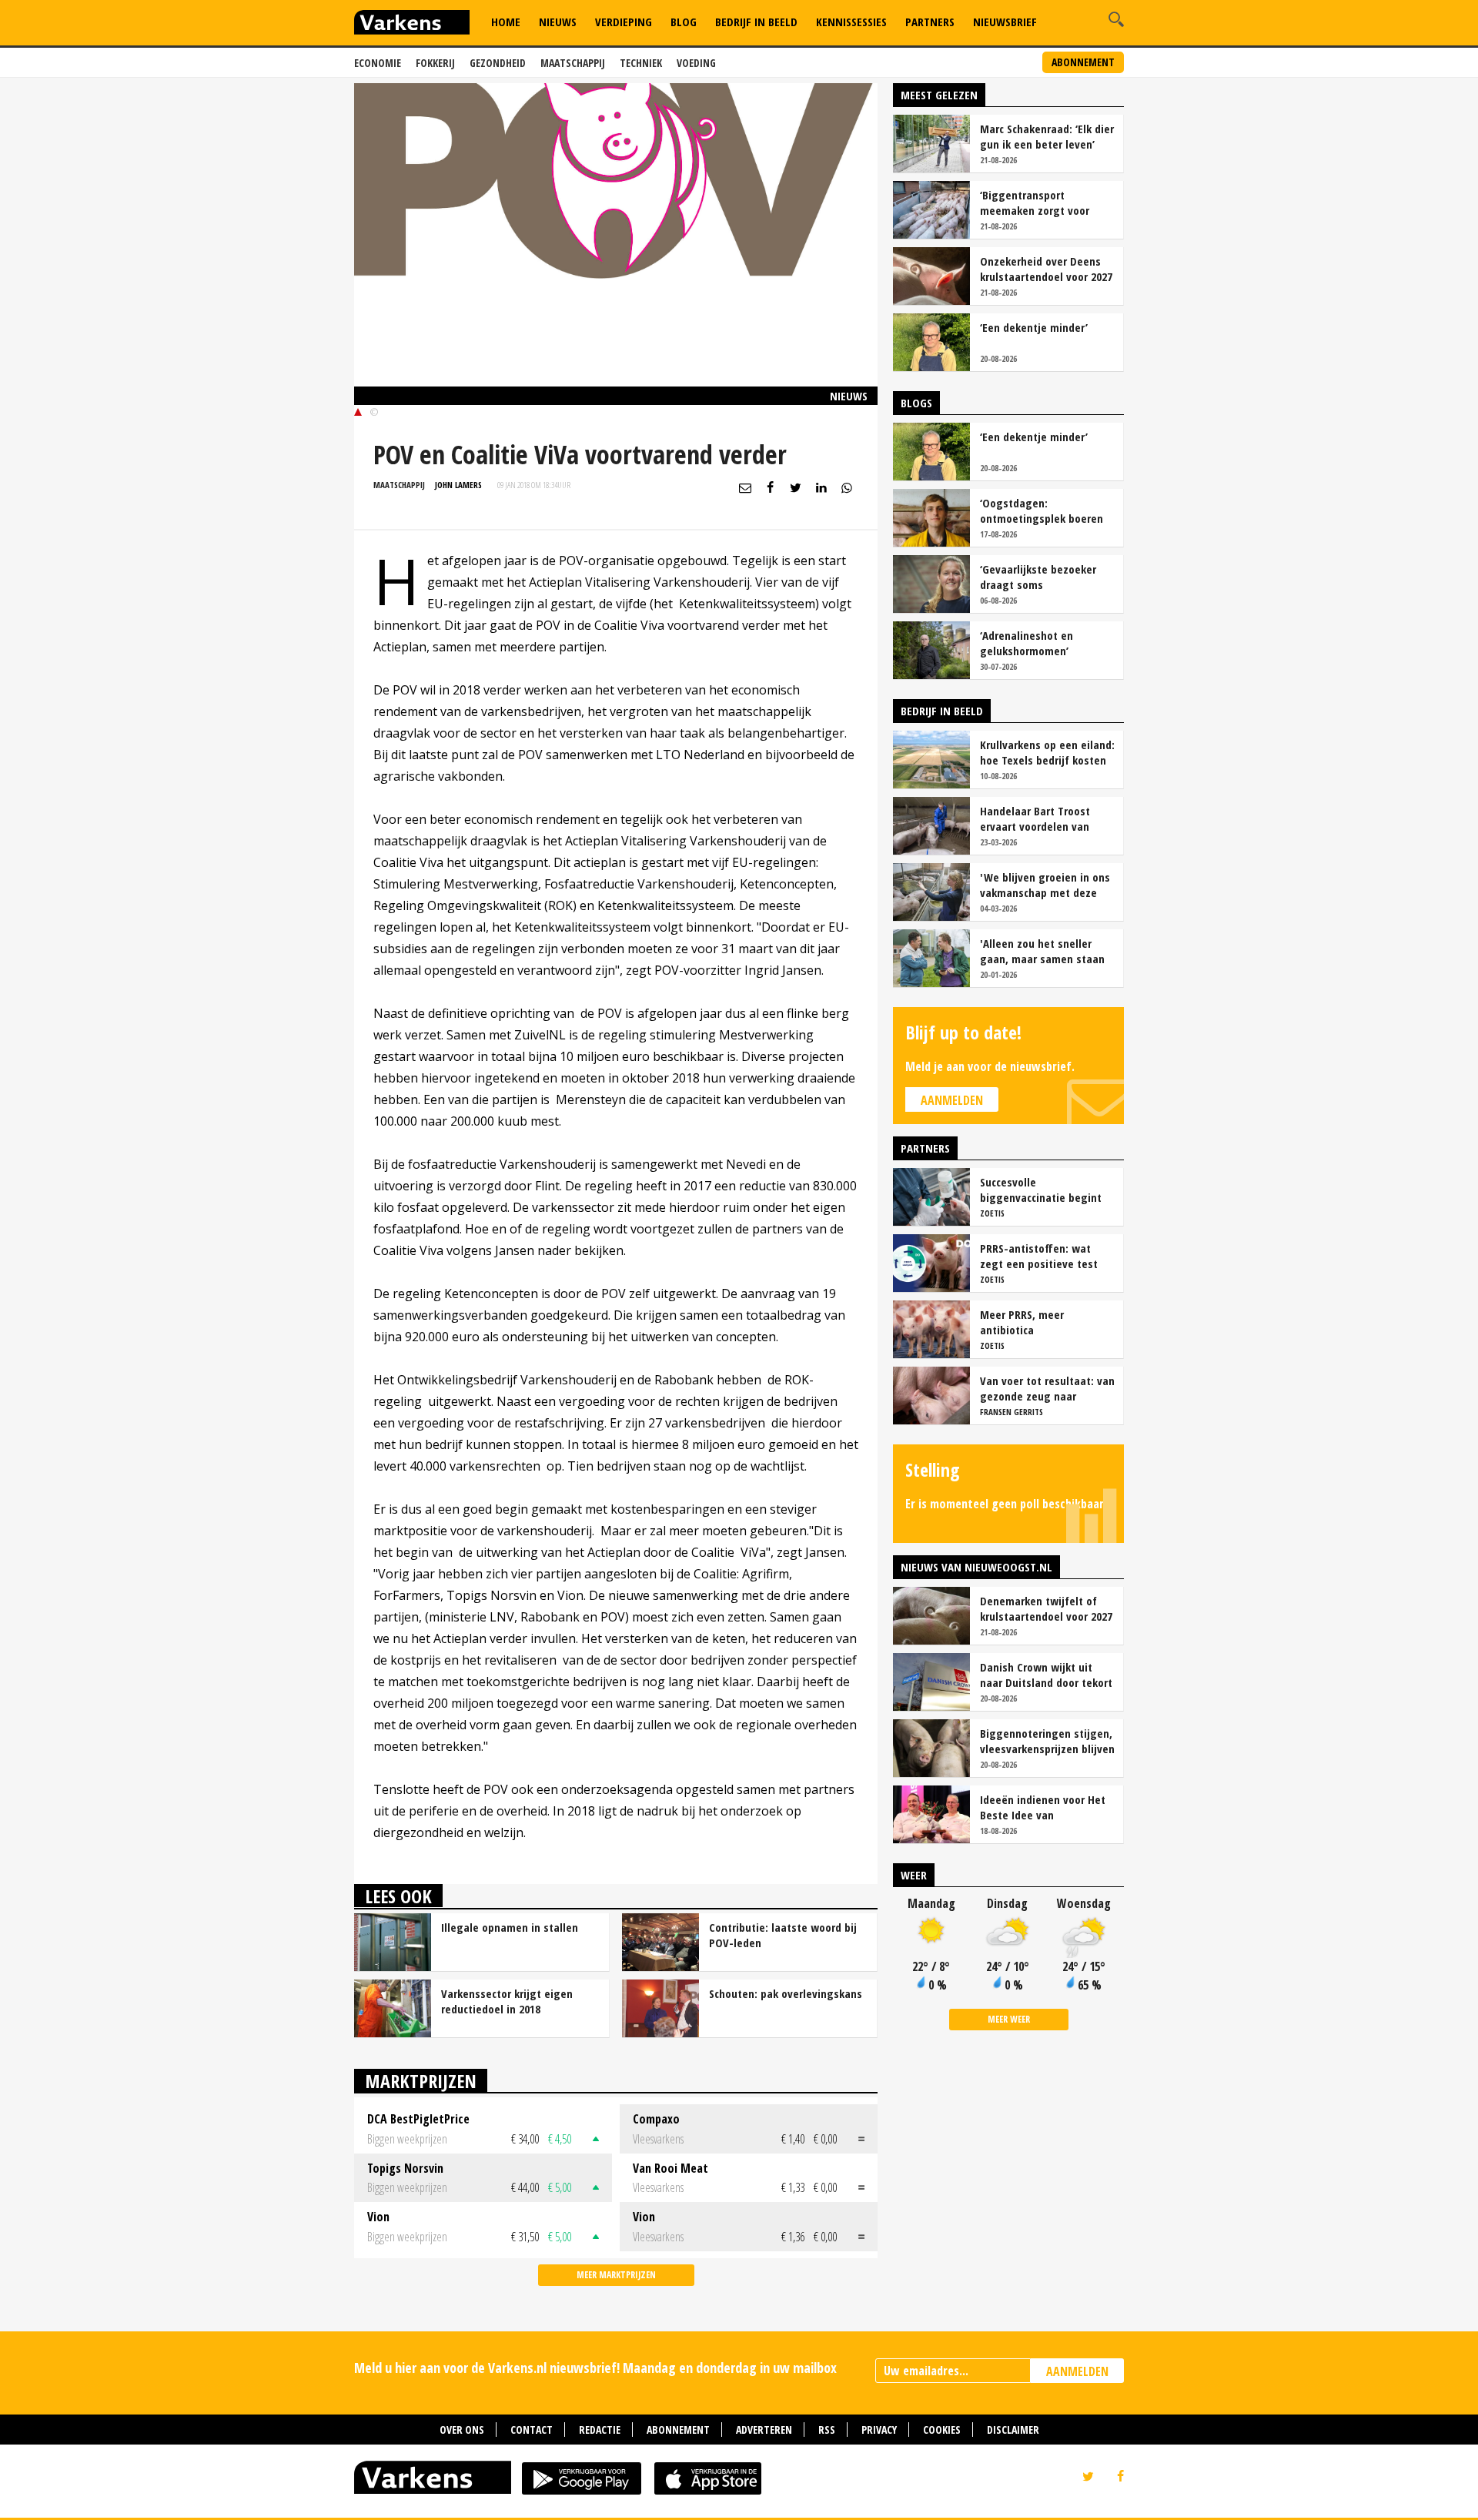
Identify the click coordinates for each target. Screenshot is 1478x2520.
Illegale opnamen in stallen (510, 1927)
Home (506, 22)
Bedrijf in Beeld (756, 22)
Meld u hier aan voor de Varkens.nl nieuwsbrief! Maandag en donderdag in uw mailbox (595, 2368)
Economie (378, 63)
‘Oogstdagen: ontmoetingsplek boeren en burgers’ (1042, 510)
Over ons (462, 2430)
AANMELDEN (1077, 2371)
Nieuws (558, 22)
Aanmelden (952, 1100)
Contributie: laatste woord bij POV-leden (783, 1935)
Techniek (641, 63)
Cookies (942, 2430)
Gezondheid (498, 63)
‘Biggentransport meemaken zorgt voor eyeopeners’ (1035, 202)
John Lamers (458, 485)
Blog (684, 22)
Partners (930, 22)
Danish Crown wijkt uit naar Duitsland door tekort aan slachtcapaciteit (1046, 1675)
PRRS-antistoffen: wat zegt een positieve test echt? (1039, 1256)
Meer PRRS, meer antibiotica (1022, 1322)
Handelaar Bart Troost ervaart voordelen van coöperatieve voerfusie (1037, 818)
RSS (827, 2430)
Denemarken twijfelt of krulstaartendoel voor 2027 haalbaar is (1046, 1608)
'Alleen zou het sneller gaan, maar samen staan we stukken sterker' (1042, 951)
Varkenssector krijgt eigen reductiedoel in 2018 (507, 2001)
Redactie (600, 2430)
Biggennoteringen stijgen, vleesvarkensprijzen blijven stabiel (1047, 1741)
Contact (532, 2430)
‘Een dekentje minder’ (1034, 327)
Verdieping (624, 22)
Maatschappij (573, 63)
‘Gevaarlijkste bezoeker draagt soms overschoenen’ (1038, 577)
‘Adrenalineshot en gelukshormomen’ (1027, 643)
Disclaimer (1013, 2430)
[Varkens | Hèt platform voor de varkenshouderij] (412, 24)
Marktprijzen (421, 2081)
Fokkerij (435, 63)
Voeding (696, 63)
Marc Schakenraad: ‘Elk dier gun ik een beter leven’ (1047, 136)
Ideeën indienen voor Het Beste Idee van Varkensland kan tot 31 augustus (1043, 1807)
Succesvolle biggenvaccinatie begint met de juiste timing (1041, 1190)
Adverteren (764, 2430)
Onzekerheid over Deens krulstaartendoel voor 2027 (1046, 269)
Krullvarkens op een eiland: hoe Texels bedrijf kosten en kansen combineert (1047, 752)
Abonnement (1083, 62)
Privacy (879, 2430)
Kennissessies (851, 22)
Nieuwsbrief (1005, 22)
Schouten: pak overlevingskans (786, 1993)
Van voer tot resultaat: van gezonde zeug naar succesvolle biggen (1047, 1388)
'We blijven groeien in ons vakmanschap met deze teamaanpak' (1045, 885)
